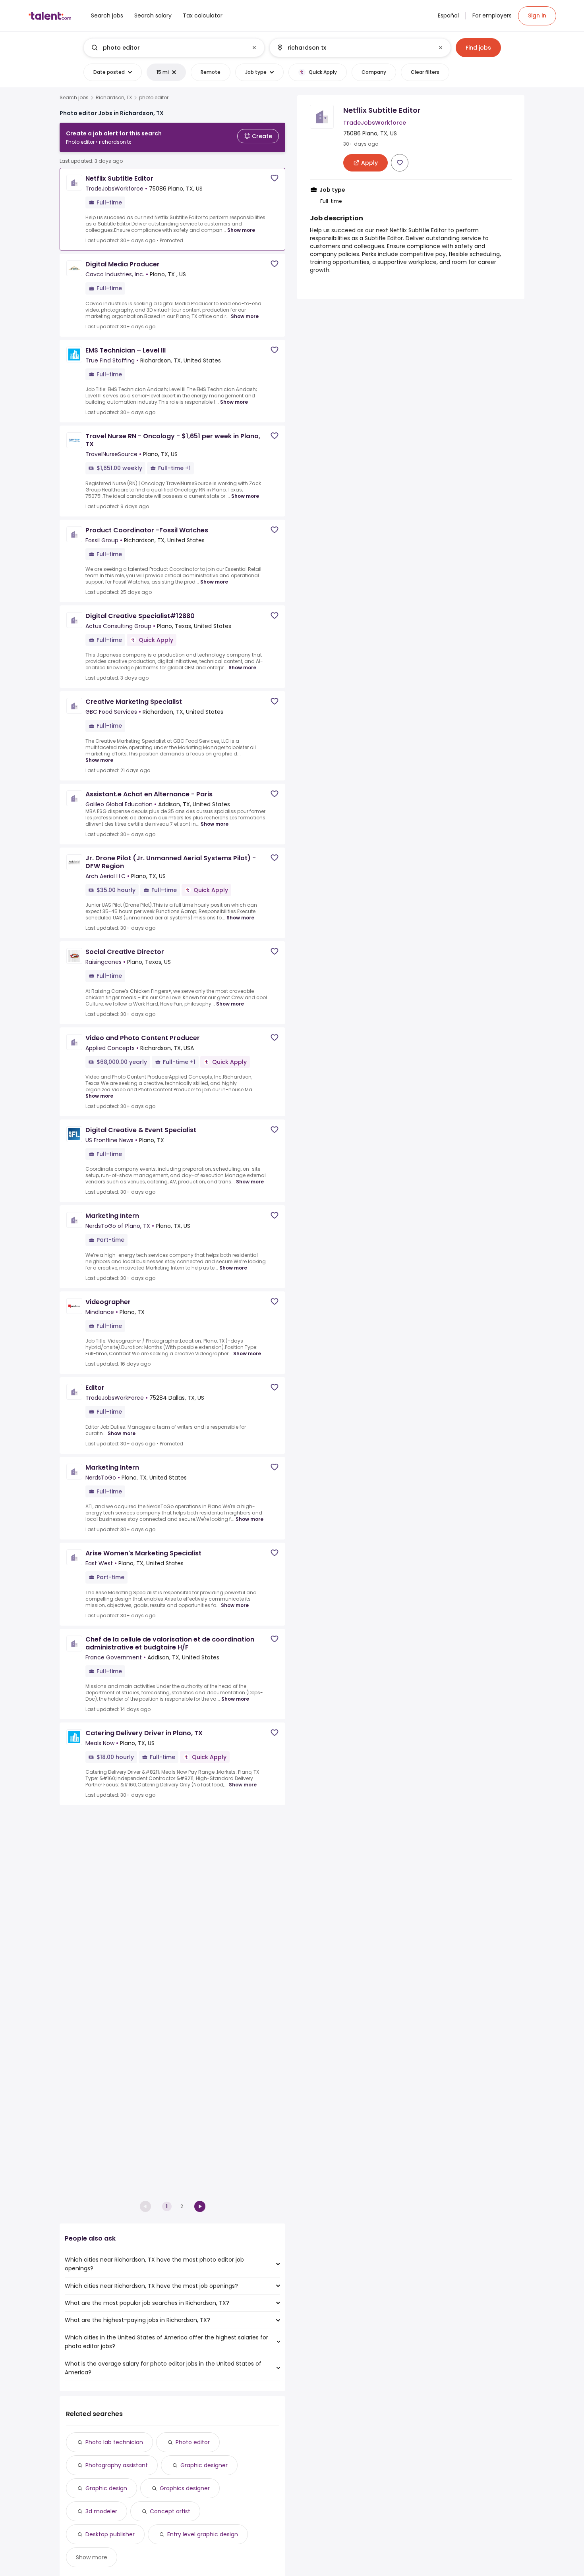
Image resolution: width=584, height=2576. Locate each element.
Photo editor (193, 2442)
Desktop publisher (110, 2534)
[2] (200, 2206)
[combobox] (174, 48)
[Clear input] (254, 48)
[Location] (353, 48)
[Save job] (275, 178)
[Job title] (167, 48)
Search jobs (74, 98)
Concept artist (170, 2511)
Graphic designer (204, 2465)
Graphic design (106, 2488)
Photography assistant (117, 2465)
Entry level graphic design (203, 2534)
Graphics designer (185, 2488)
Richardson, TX (114, 98)
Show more (241, 230)
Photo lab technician (114, 2442)
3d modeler (101, 2511)
